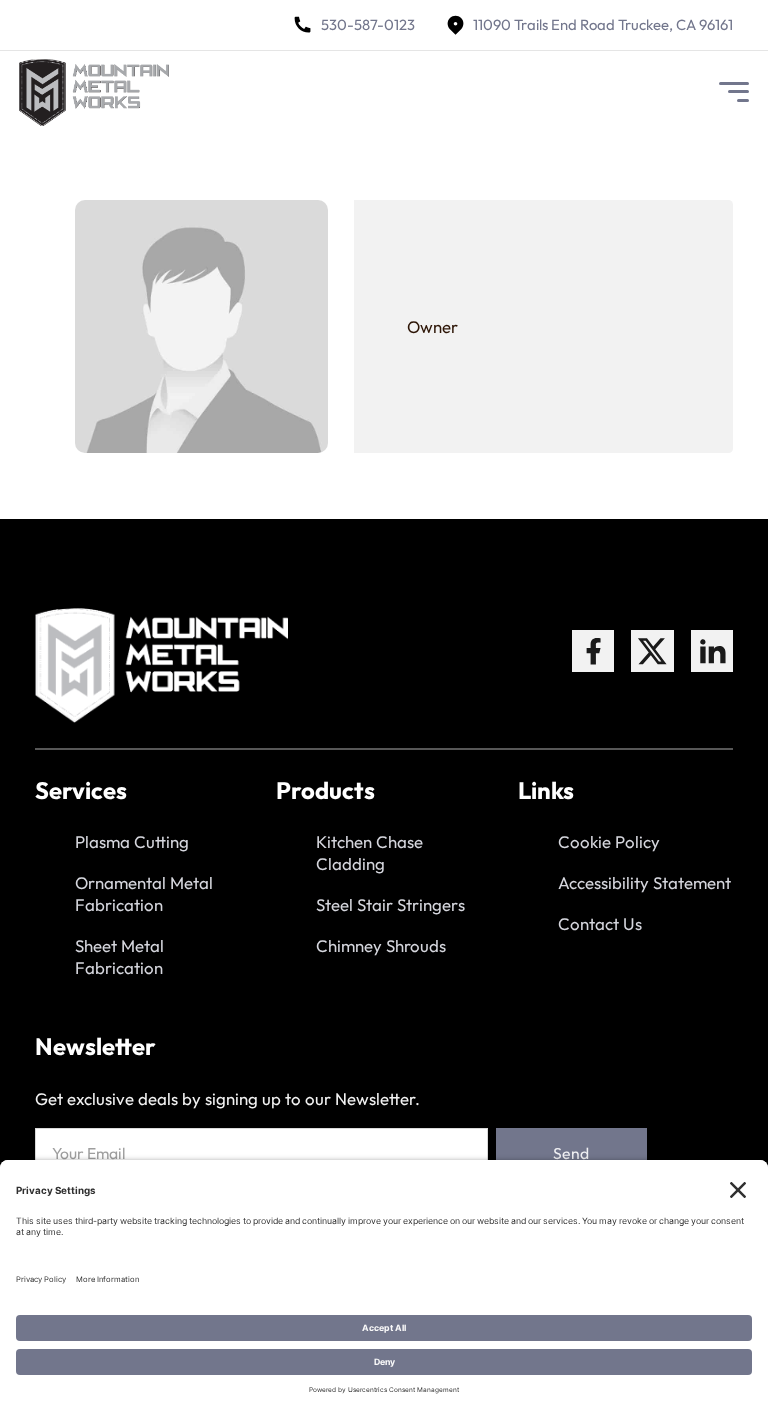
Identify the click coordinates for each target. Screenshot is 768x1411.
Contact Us (600, 923)
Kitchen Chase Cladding (369, 852)
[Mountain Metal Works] (94, 93)
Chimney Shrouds (381, 945)
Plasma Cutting (132, 841)
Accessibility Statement (644, 882)
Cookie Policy (609, 841)
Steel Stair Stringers (390, 904)
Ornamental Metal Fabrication (144, 893)
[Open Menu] (734, 92)
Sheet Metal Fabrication (119, 956)
